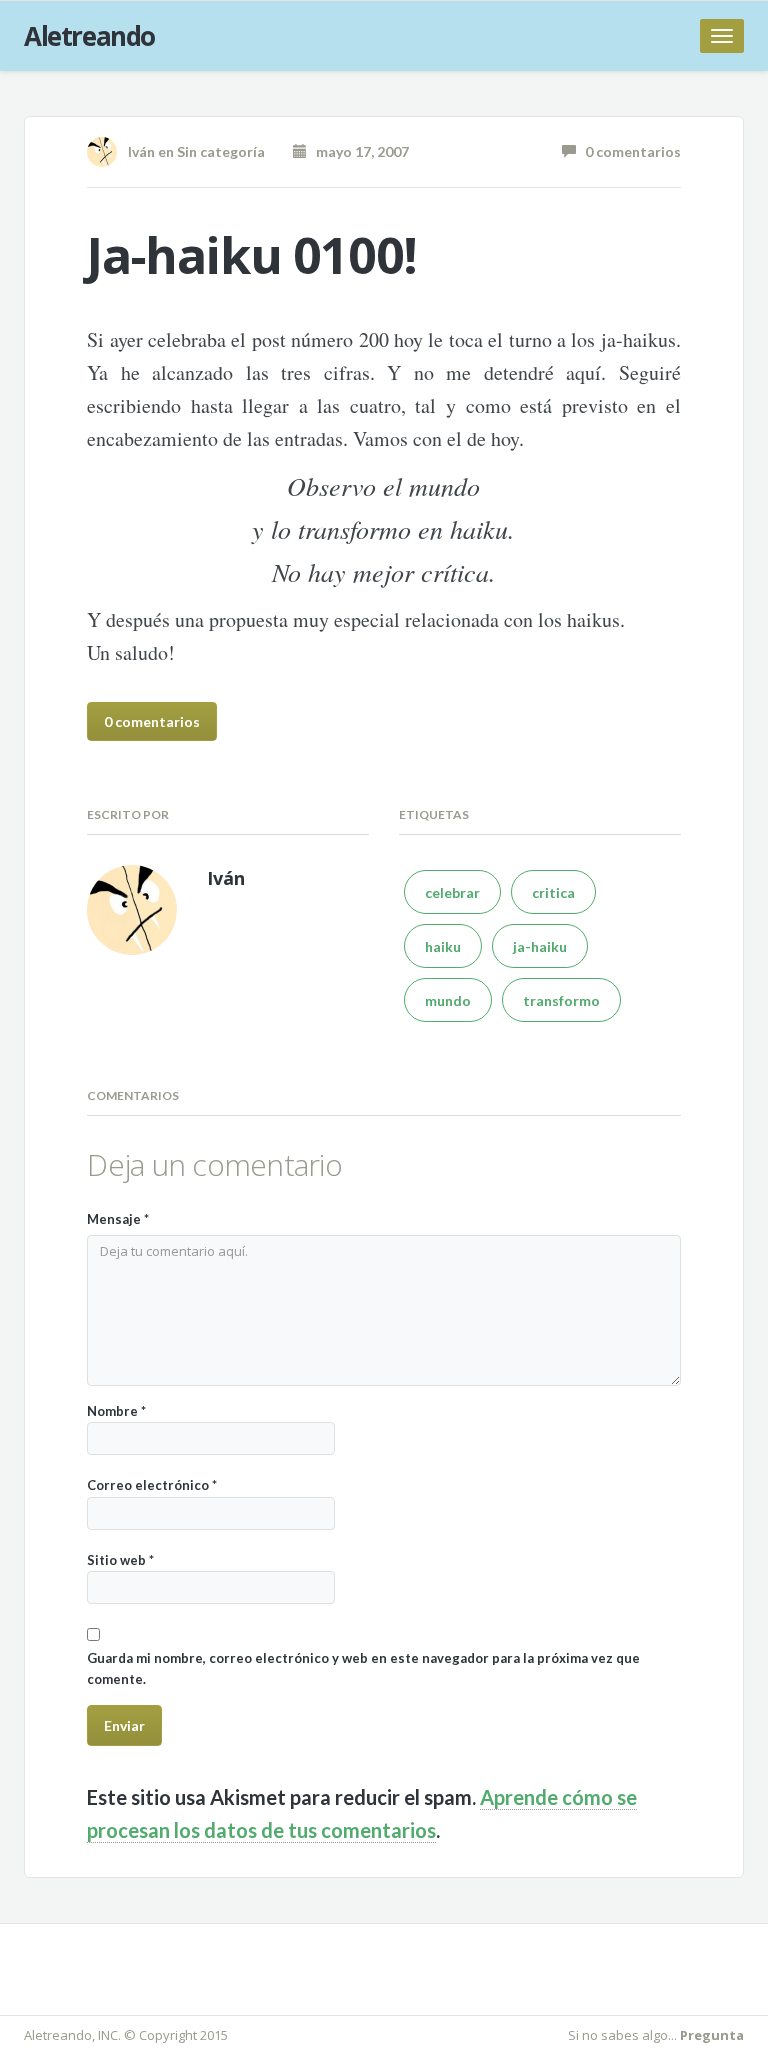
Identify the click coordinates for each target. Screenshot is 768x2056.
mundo (448, 1000)
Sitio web (120, 1560)
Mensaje (118, 1219)
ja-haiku (540, 946)
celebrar (452, 892)
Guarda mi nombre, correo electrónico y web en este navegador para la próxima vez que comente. (363, 1668)
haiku (443, 946)
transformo (561, 1000)
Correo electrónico (152, 1485)
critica (553, 892)
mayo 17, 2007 (358, 151)
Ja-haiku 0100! (251, 255)
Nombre (116, 1411)
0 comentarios (628, 151)
